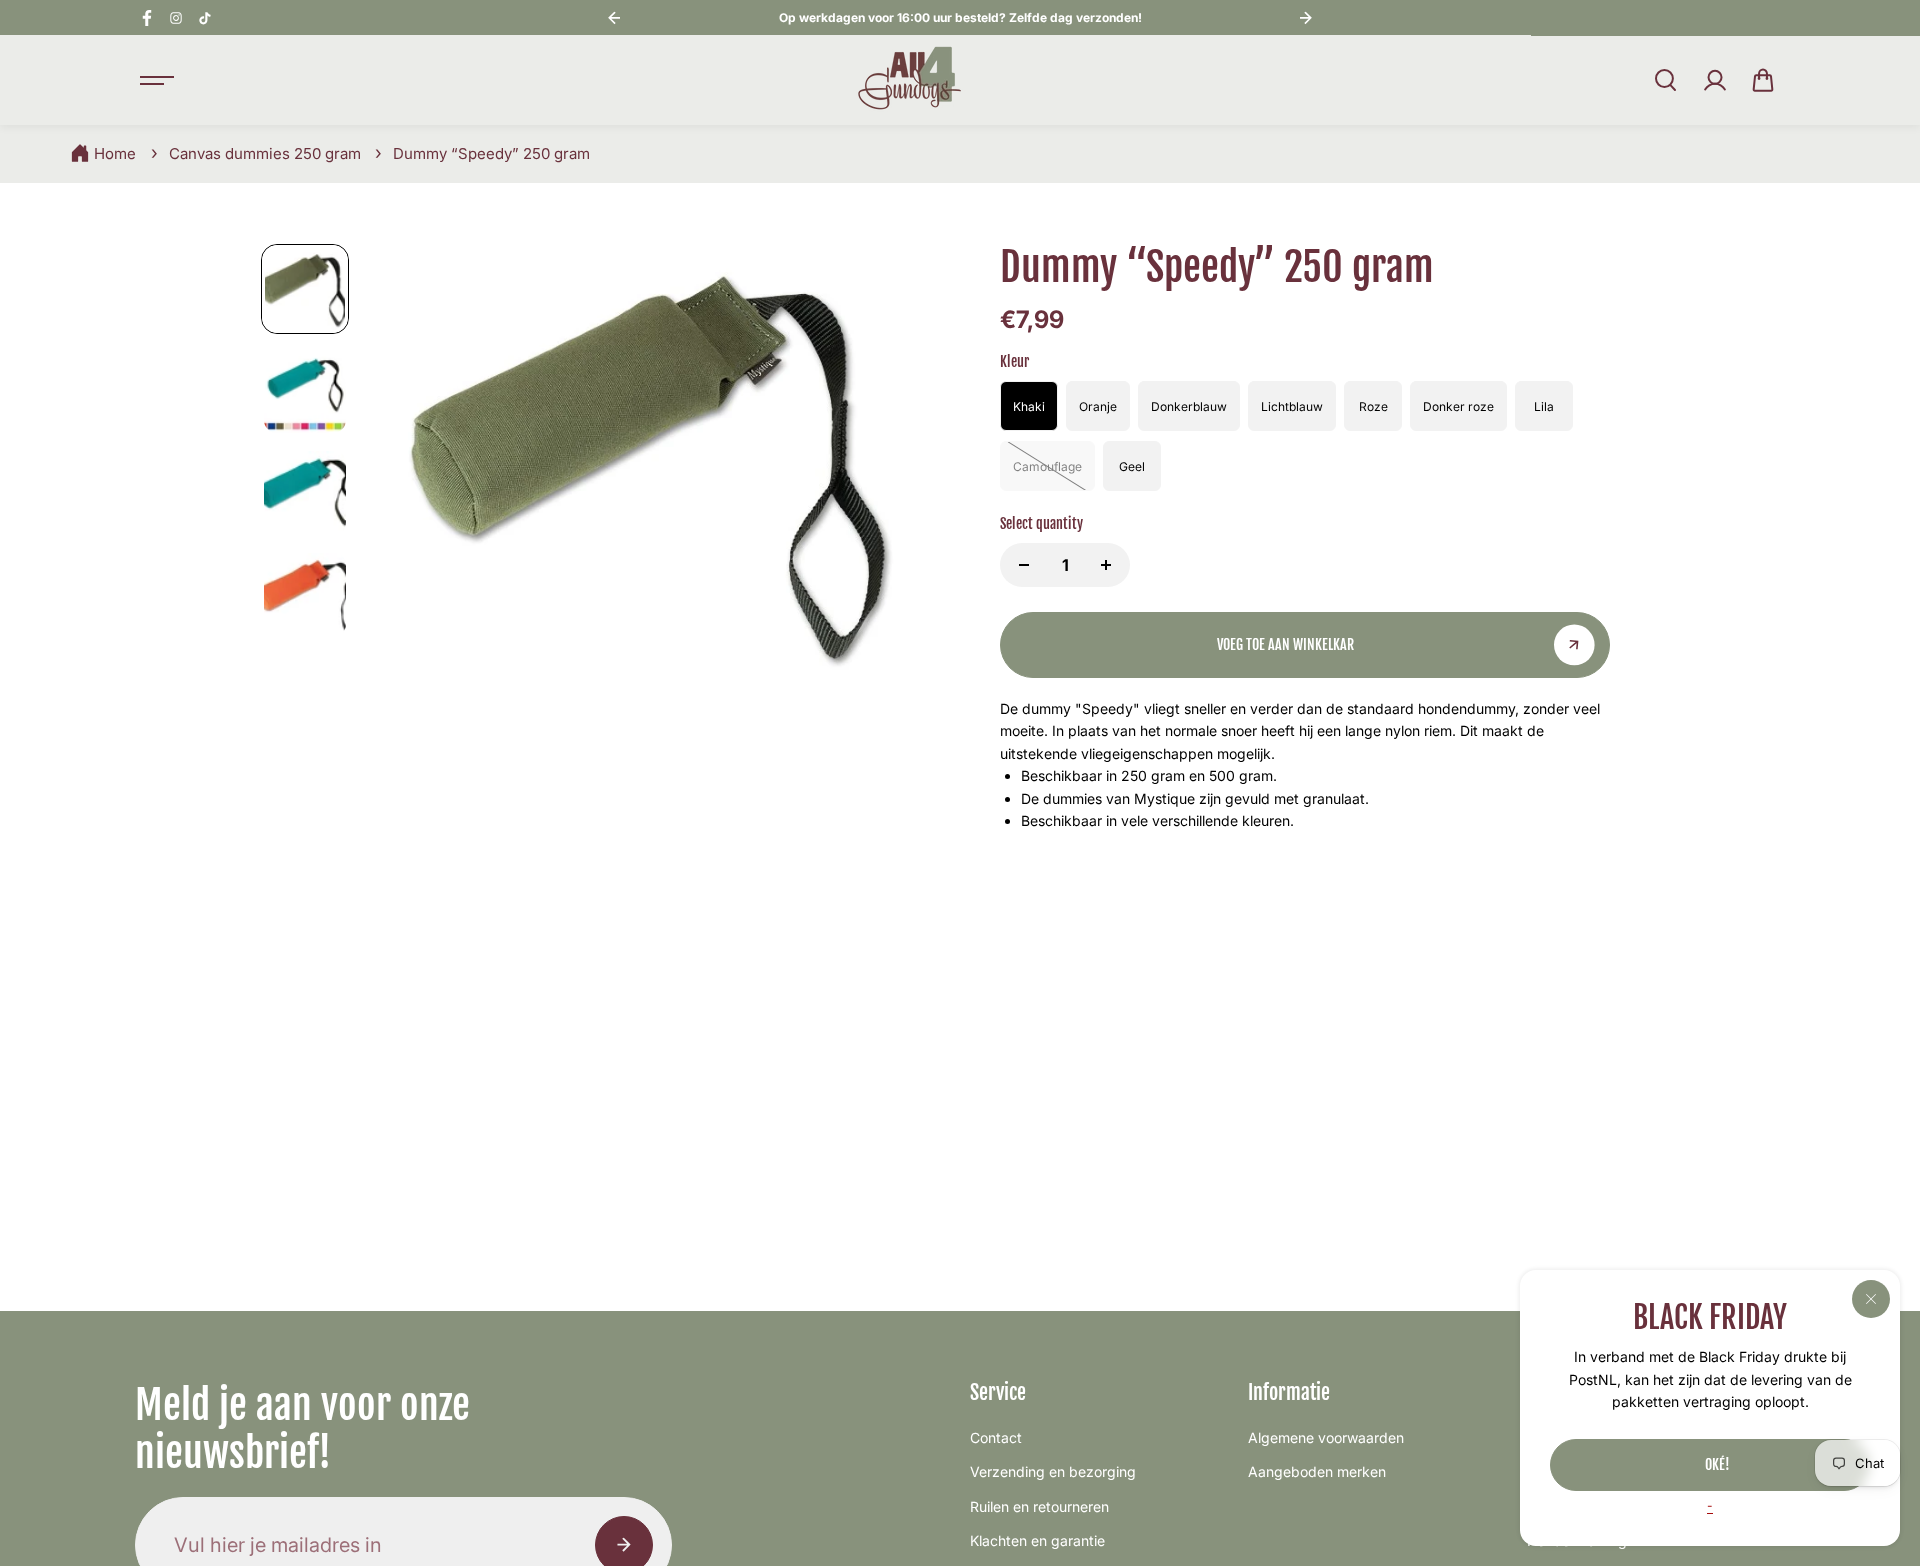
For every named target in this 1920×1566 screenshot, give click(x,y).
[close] (1871, 1299)
